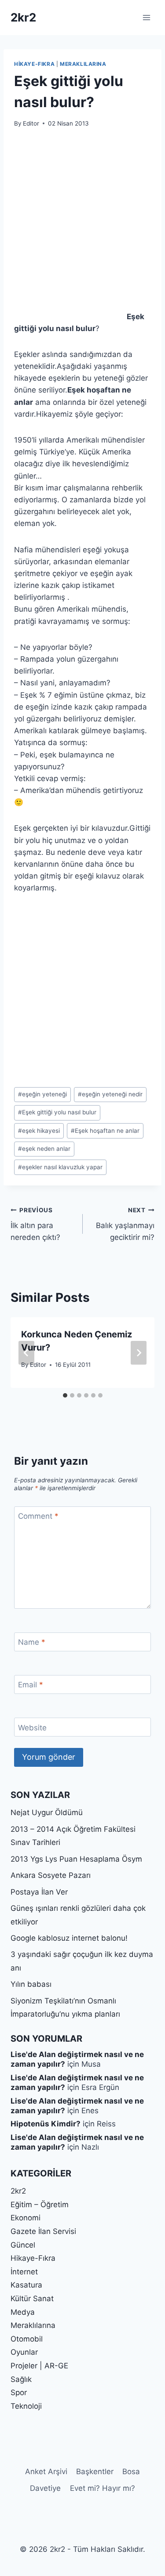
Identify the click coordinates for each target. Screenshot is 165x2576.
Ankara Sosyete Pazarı (51, 1875)
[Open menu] (146, 17)
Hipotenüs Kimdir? (46, 2124)
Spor (19, 2392)
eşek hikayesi (39, 1131)
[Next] (139, 1353)
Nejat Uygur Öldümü (47, 1812)
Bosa (131, 2472)
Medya (23, 2312)
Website (32, 1727)
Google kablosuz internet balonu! (69, 1938)
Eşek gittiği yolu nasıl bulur (57, 1112)
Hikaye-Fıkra (34, 64)
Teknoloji (26, 2406)
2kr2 (18, 2191)
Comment (38, 1516)
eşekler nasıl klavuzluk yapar (60, 1167)
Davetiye (45, 2488)
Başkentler (95, 2472)
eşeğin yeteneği (42, 1094)
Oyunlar (24, 2352)
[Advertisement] (82, 225)
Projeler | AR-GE (39, 2366)
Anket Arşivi (46, 2472)
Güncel (23, 2245)
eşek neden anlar (44, 1149)
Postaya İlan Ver (39, 1892)
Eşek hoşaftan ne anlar (105, 1131)
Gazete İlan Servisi (43, 2231)
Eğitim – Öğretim (40, 2205)
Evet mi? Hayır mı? (103, 2488)
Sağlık (21, 2379)
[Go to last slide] (26, 1353)
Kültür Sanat (32, 2299)
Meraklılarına (83, 64)
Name (32, 1642)
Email (31, 1685)
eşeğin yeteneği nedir (110, 1094)
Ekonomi (26, 2218)
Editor (31, 123)
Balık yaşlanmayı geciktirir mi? (125, 1224)
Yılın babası (31, 1984)
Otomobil (27, 2339)
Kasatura (26, 2285)
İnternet (24, 2272)
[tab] (65, 1395)
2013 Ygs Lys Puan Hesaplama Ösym (76, 1859)
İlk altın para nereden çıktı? (35, 1224)
